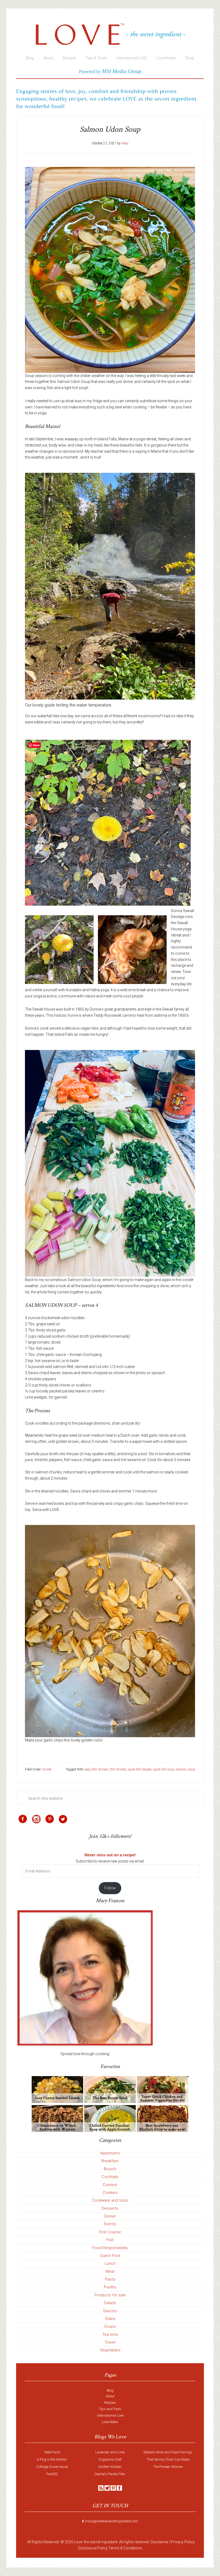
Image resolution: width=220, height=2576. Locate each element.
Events (110, 2224)
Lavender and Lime (110, 2452)
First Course (110, 2232)
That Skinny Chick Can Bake (168, 2459)
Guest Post (110, 2256)
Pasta (110, 2279)
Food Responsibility (110, 2248)
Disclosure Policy (93, 2548)
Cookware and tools (110, 2200)
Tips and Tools (110, 2409)
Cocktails (110, 2177)
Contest (110, 2185)
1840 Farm (52, 2452)
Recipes (110, 2403)
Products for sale (110, 2295)
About (110, 2396)
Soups (110, 2326)
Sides (110, 2319)
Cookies (110, 2193)
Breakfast (110, 2161)
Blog (110, 2390)
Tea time (110, 2334)
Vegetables (110, 2350)
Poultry (110, 2287)
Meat (110, 2271)
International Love (110, 2415)
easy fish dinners (97, 1769)
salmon (181, 1769)
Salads (110, 2303)
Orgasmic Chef (110, 2459)
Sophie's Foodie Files (110, 2474)
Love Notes (110, 2422)
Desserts (110, 2208)
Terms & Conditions (125, 2548)
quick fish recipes (140, 1769)
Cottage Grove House (52, 2467)
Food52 (52, 2474)
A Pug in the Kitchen (52, 2459)
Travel (110, 2342)
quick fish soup (164, 1769)
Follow (110, 1888)
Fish (110, 2240)
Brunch (110, 2169)
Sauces (110, 2311)
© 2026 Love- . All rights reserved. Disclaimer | (115, 2542)
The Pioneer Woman (168, 2467)
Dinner (47, 1769)
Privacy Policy (183, 2542)
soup (192, 1769)
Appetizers (110, 2153)
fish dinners (118, 1769)
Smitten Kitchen (110, 2467)
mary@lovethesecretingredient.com (112, 2521)
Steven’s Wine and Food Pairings (168, 2452)
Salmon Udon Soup (110, 129)
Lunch (110, 2263)
